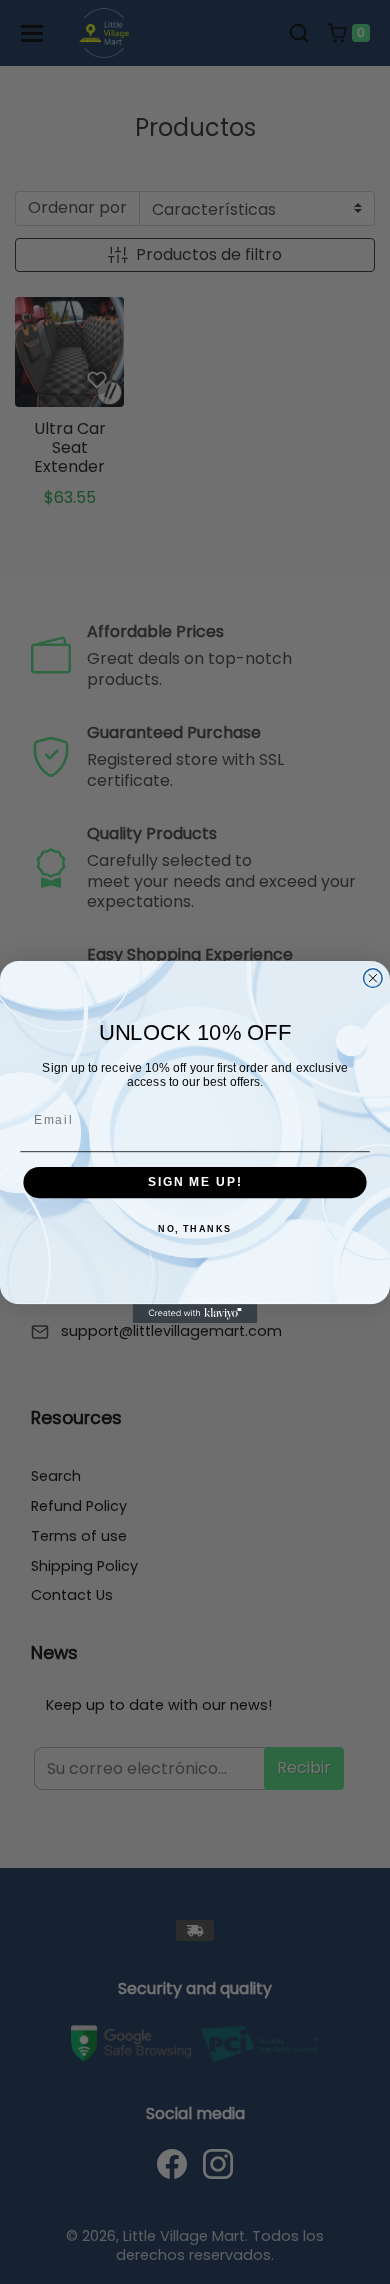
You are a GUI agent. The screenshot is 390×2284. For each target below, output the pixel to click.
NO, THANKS (195, 1229)
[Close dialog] (372, 978)
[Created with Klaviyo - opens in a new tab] (195, 1313)
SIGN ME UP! (195, 1182)
